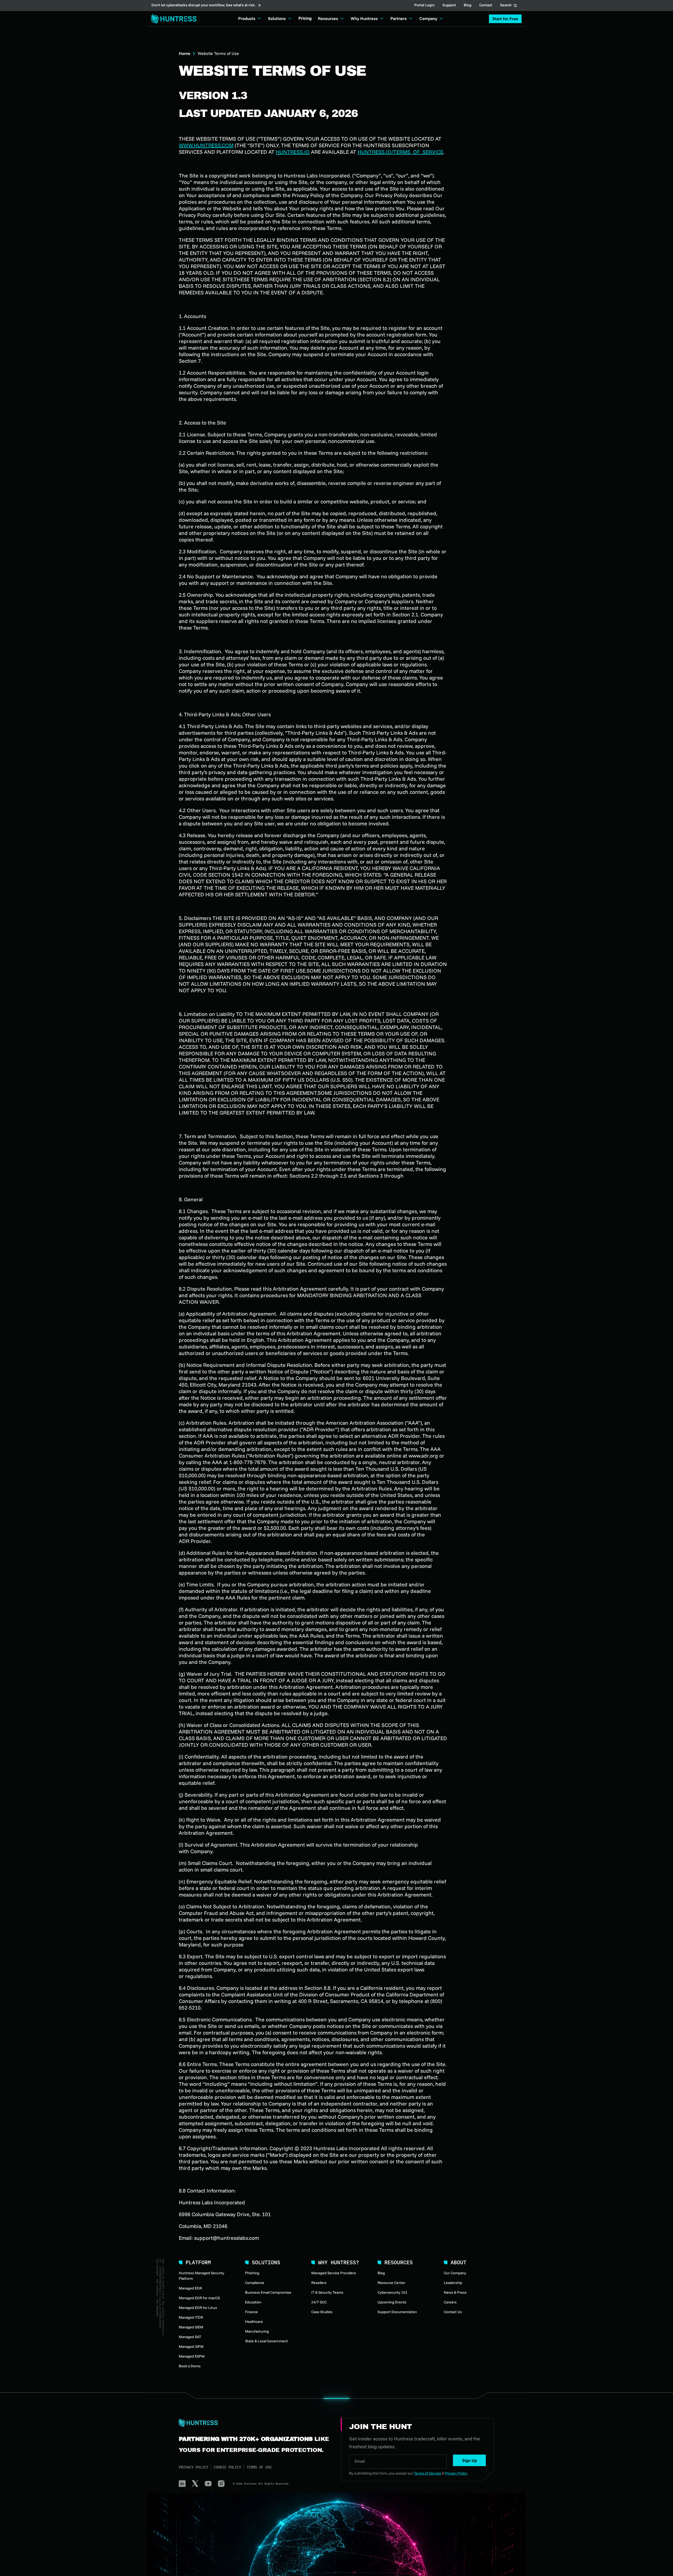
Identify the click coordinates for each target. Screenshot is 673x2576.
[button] (505, 19)
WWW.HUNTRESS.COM (206, 145)
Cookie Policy (227, 2467)
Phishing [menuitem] (252, 2273)
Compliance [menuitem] (255, 2283)
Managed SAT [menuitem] (190, 2337)
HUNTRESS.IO (293, 152)
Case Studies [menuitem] (322, 2312)
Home (185, 53)
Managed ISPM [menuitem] (191, 2347)
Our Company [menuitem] (455, 2273)
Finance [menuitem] (251, 2312)
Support (449, 6)
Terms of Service (427, 2473)
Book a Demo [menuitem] (190, 2366)
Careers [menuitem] (450, 2302)
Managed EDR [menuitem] (190, 2288)
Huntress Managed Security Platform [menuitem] (202, 2276)
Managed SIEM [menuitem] (191, 2327)
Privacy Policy (193, 2467)
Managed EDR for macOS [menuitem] (199, 2298)
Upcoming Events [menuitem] (392, 2302)
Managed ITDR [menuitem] (191, 2317)
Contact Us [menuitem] (453, 2312)
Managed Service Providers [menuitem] (334, 2273)
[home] (172, 19)
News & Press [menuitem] (455, 2292)
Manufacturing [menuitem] (257, 2331)
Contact (486, 6)
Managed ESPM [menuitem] (192, 2356)
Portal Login (424, 6)
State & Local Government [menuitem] (266, 2341)
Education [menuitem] (253, 2302)
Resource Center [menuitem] (391, 2283)
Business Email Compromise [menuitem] (268, 2292)
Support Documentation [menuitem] (397, 2312)
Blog (468, 6)
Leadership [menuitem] (453, 2283)
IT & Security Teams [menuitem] (327, 2292)
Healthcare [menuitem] (254, 2322)
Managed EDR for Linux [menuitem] (198, 2308)
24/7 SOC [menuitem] (319, 2302)
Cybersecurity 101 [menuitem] (392, 2292)
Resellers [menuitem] (319, 2283)
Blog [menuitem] (381, 2273)
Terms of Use (259, 2467)
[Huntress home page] (253, 2423)
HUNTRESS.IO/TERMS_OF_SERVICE (400, 152)
